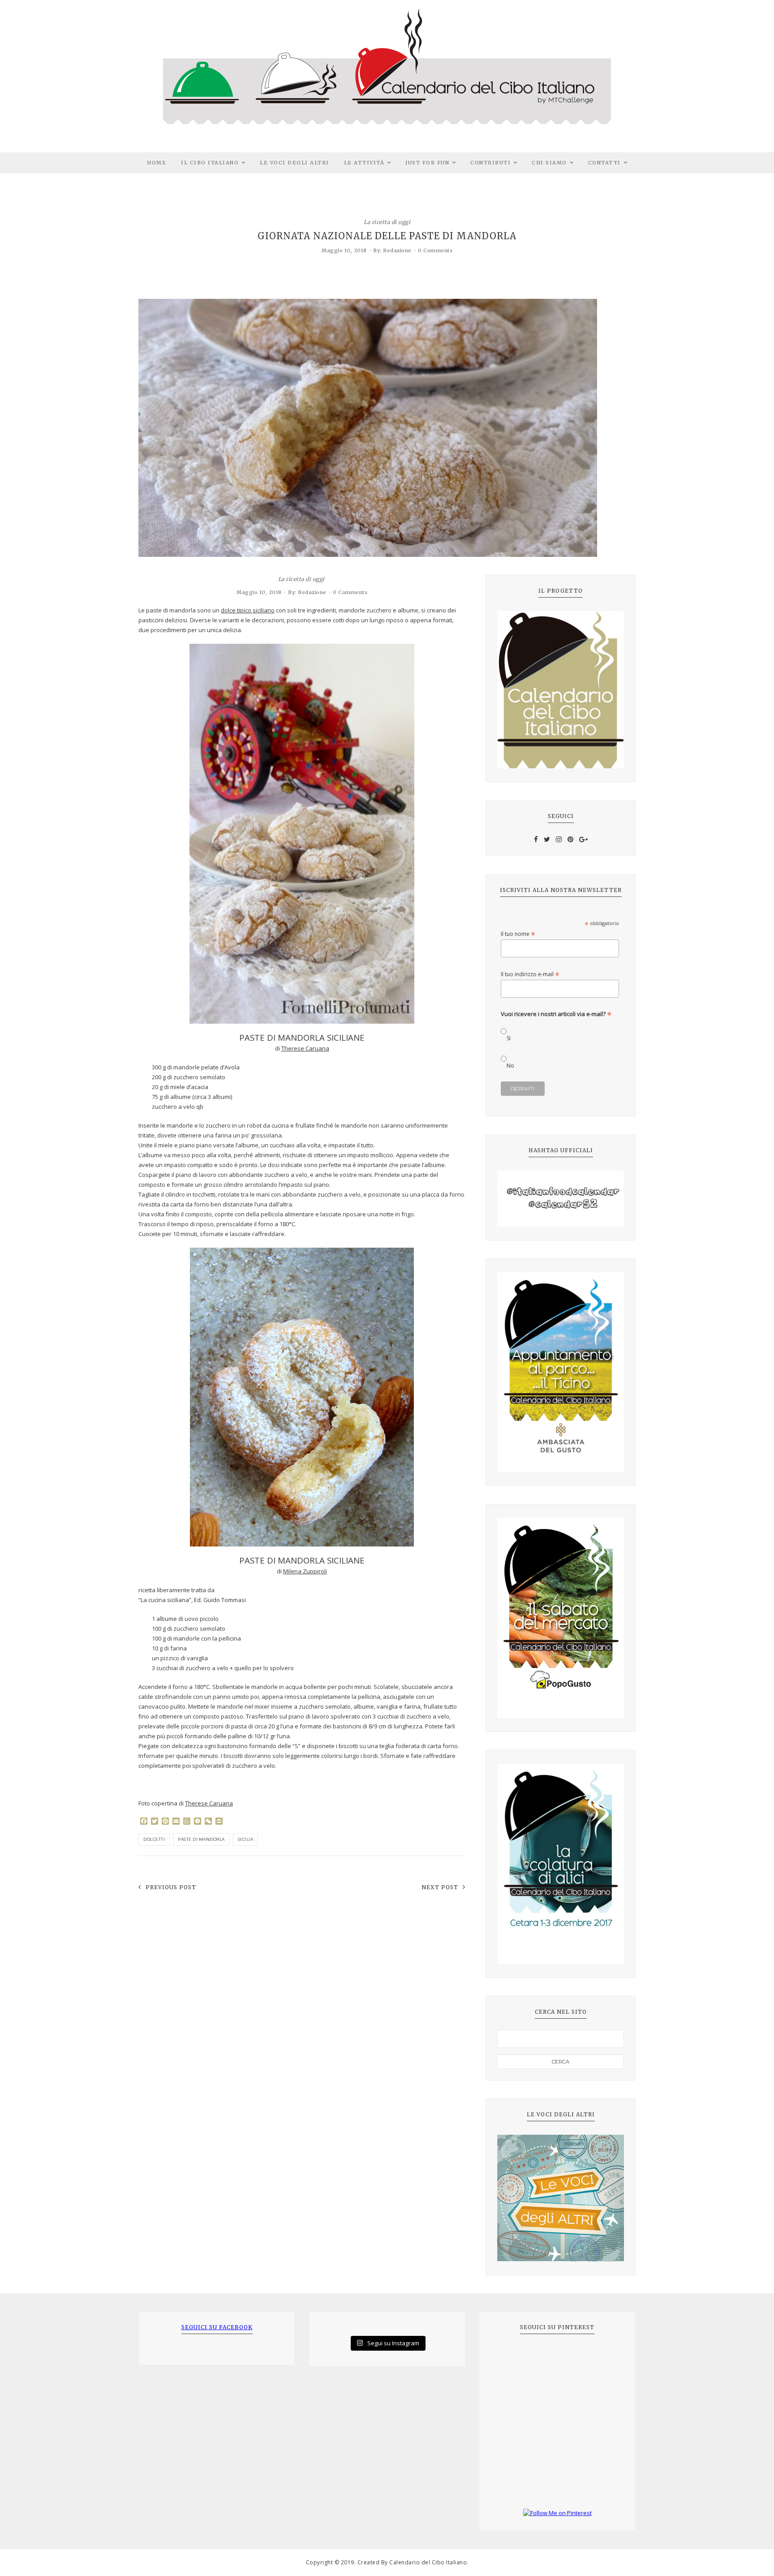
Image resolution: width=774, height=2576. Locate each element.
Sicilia (246, 1839)
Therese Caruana (305, 1048)
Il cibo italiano (210, 163)
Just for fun (427, 163)
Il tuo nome (518, 934)
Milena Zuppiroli (305, 1571)
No (510, 1066)
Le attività (364, 163)
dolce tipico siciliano (248, 610)
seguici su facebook (217, 2327)
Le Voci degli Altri (295, 163)
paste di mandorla (201, 1839)
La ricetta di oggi (387, 222)
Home (157, 163)
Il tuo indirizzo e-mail (530, 974)
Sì (509, 1038)
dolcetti (154, 1839)
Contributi (490, 163)
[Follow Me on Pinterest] (557, 2513)
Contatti (604, 163)
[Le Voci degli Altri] (561, 2198)
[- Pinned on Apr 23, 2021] (511, 2357)
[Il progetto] (561, 690)
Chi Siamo (549, 163)
